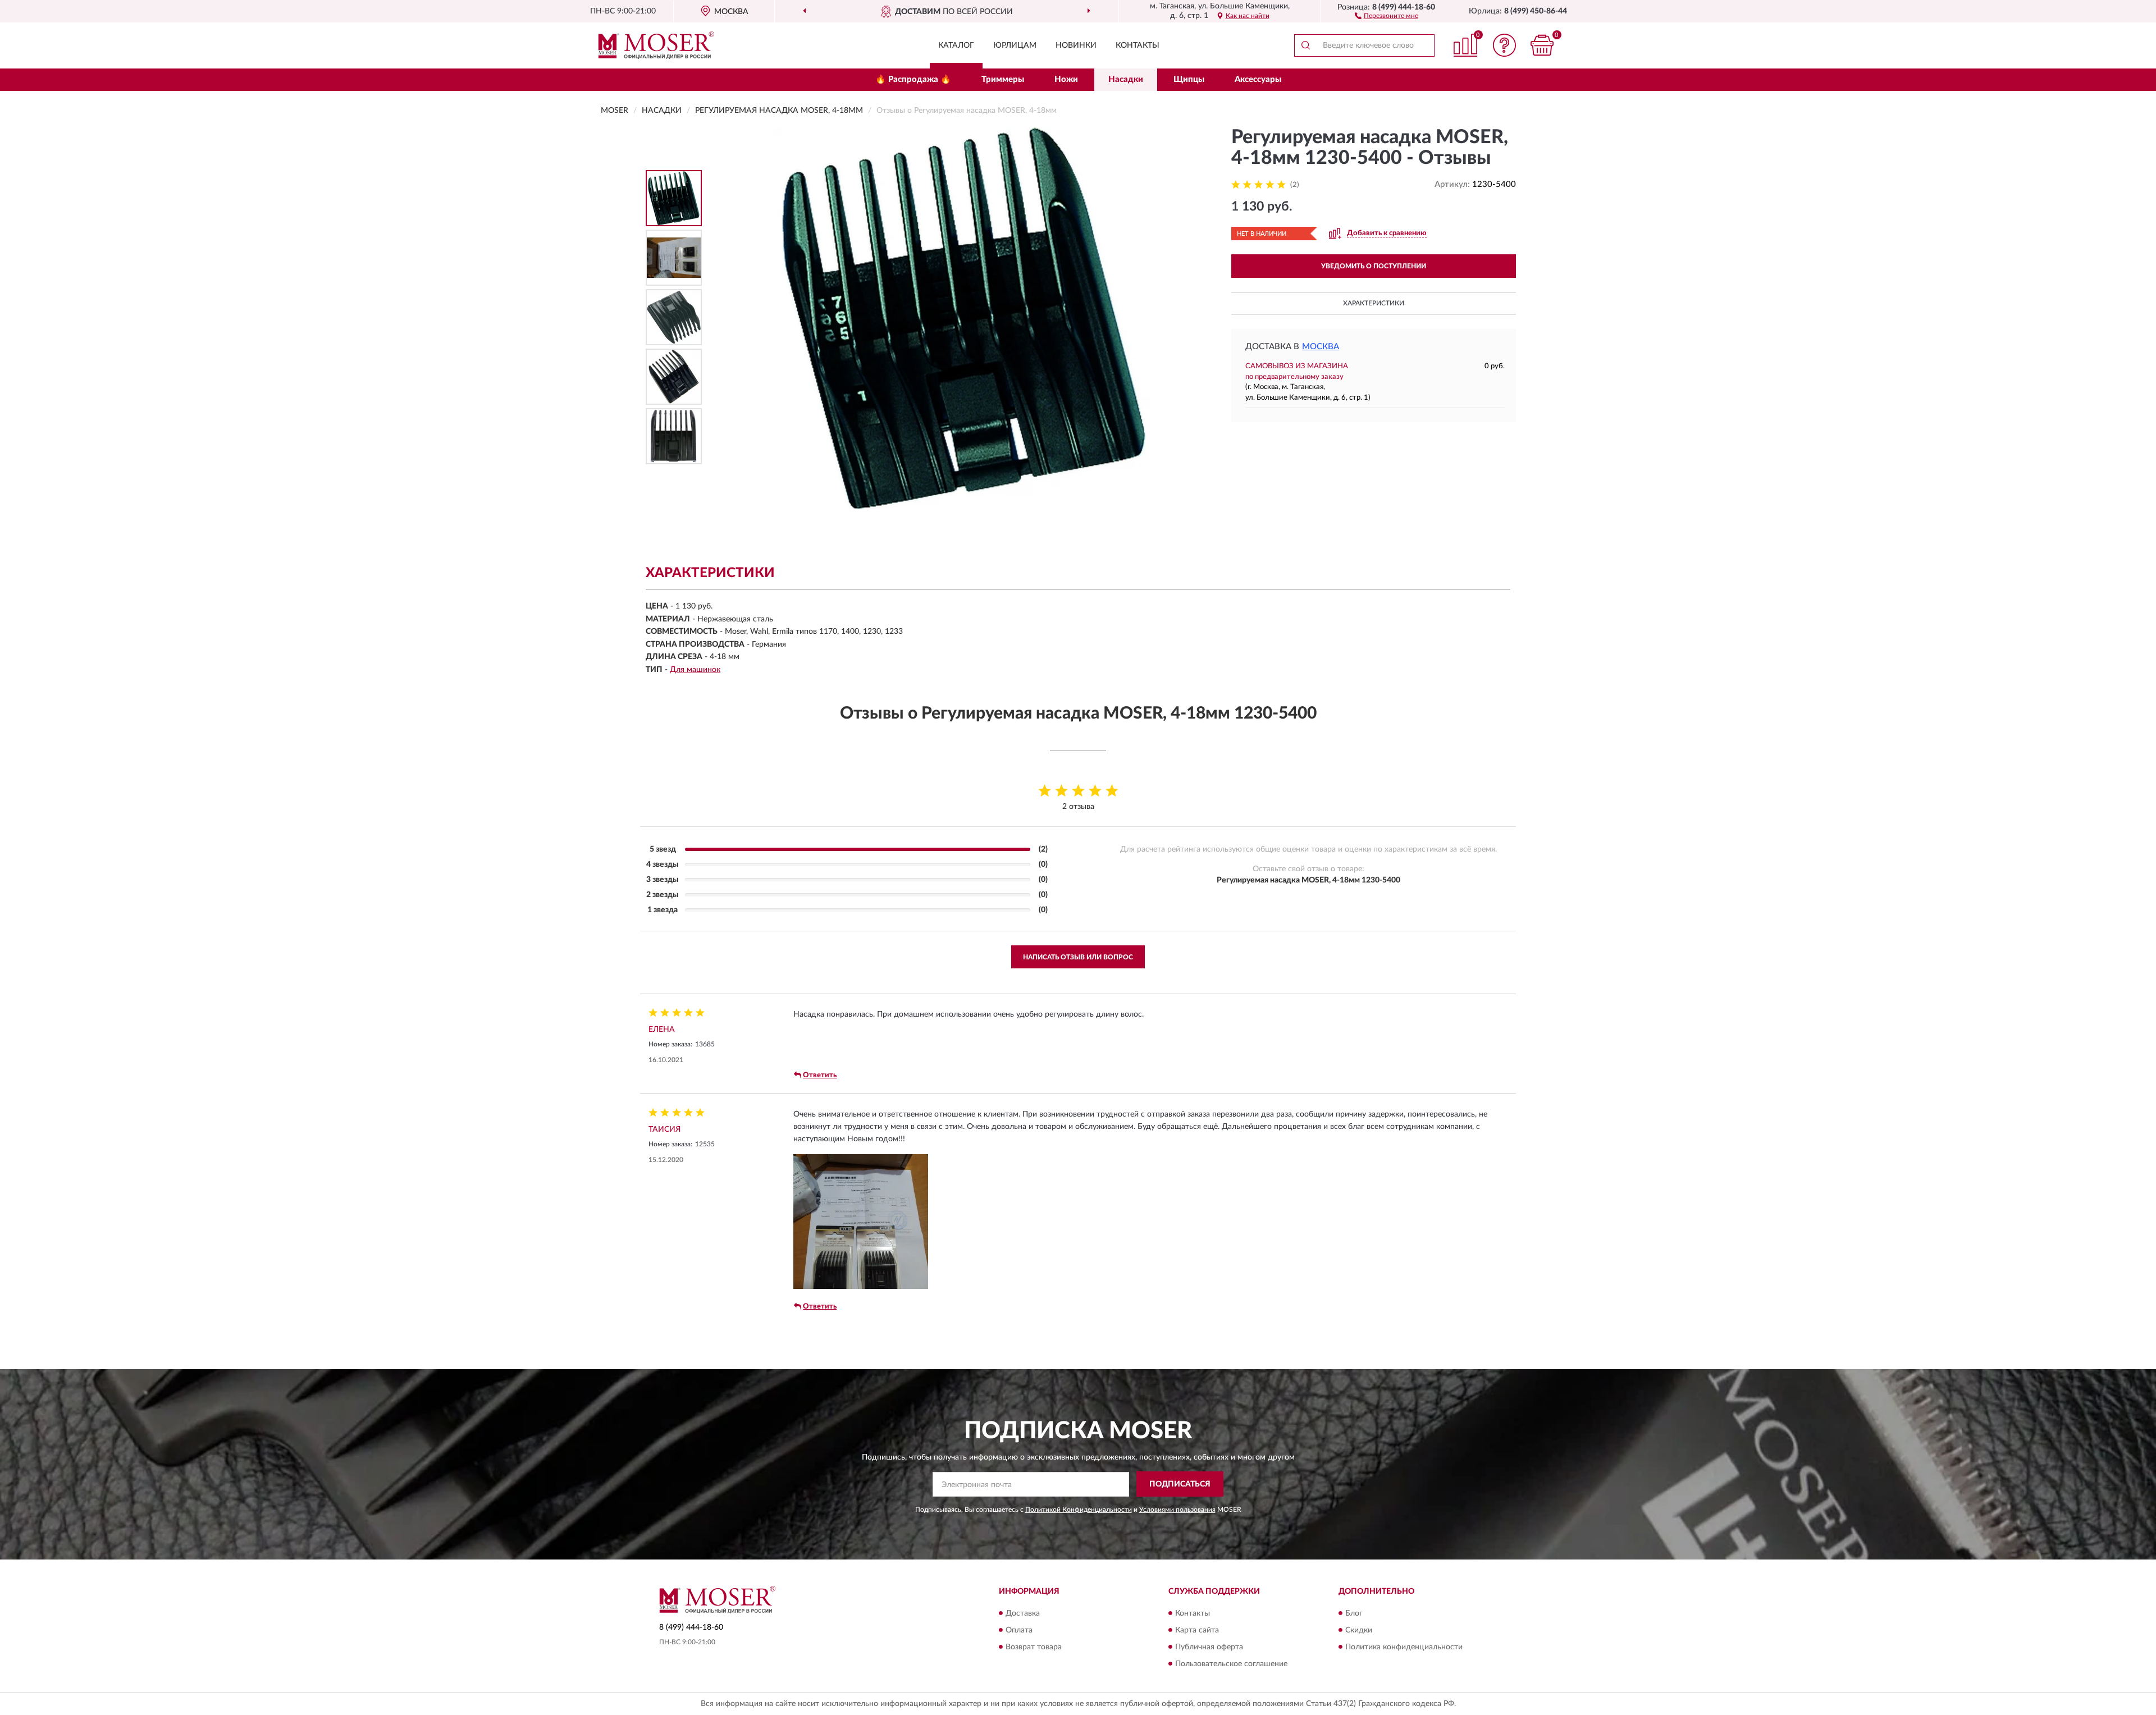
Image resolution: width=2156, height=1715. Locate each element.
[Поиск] (1305, 45)
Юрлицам (1015, 45)
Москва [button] (1321, 347)
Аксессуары (1258, 79)
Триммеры (1003, 79)
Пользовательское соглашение (1231, 1664)
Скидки (1359, 1630)
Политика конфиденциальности (1404, 1647)
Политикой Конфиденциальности (1079, 1510)
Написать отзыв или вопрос (1078, 957)
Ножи (1066, 79)
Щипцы (1189, 79)
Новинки (1076, 45)
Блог (1354, 1613)
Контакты (1138, 45)
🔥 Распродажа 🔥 (913, 79)
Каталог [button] (956, 45)
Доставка (1023, 1613)
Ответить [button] (820, 1075)
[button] (1387, 15)
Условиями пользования (1177, 1510)
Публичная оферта (1209, 1647)
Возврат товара (1034, 1647)
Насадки (1126, 79)
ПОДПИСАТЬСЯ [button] (1180, 1484)
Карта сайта (1197, 1630)
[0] (1542, 45)
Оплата (1019, 1630)
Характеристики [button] (1374, 303)
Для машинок (695, 670)
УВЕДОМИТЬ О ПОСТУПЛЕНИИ (1374, 266)
